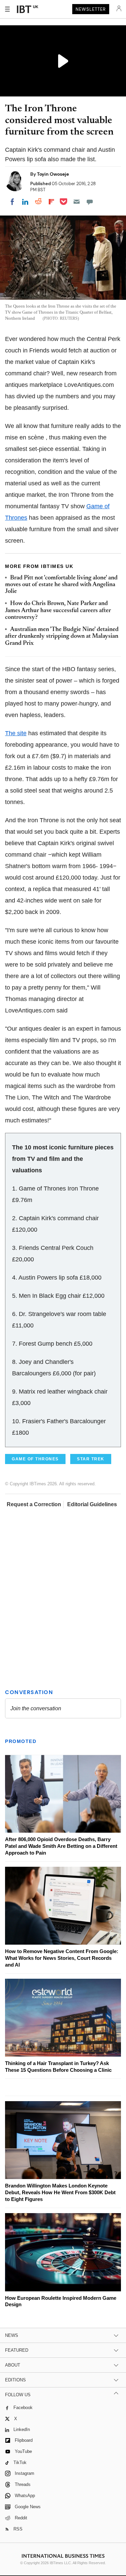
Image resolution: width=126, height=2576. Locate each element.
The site (16, 733)
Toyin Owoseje (53, 174)
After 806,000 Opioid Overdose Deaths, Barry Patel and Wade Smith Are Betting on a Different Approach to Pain (61, 1846)
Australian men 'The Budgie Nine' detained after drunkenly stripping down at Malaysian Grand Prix (62, 637)
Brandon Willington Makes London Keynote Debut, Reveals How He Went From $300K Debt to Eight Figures (60, 2192)
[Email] (77, 202)
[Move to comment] (90, 202)
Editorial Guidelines (92, 1504)
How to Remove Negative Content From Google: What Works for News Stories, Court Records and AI (62, 1958)
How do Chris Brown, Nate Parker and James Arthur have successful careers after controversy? (58, 611)
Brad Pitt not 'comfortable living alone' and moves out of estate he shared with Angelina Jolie (61, 585)
